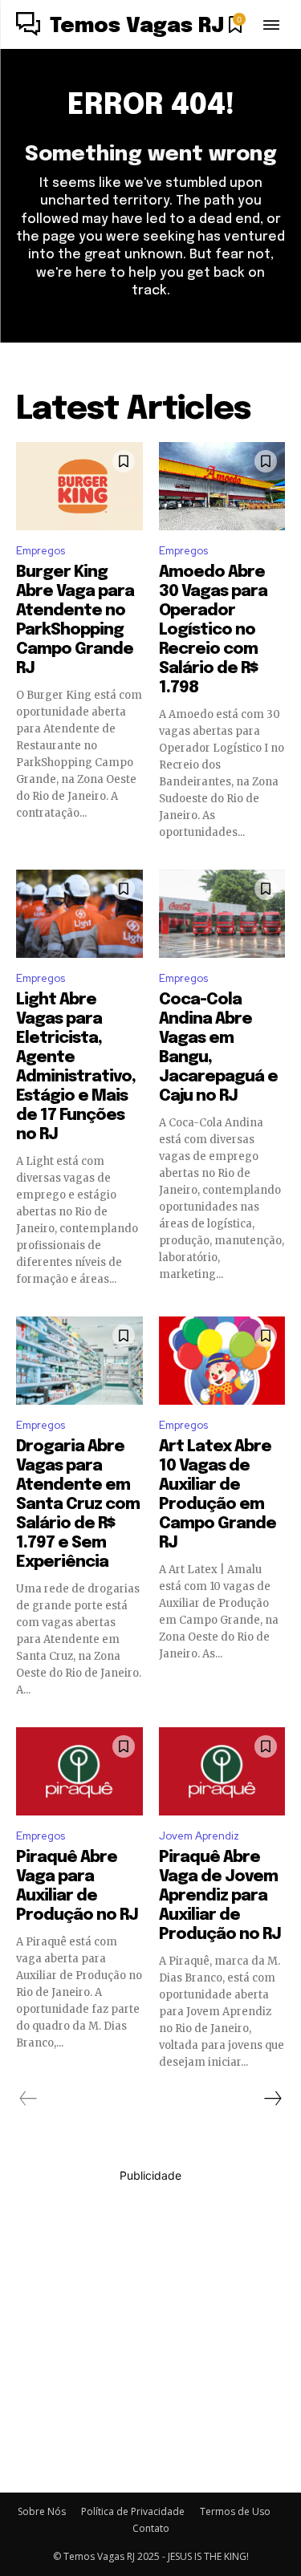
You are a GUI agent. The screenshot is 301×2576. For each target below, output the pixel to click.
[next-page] (272, 2099)
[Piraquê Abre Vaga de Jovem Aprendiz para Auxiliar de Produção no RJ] (222, 1771)
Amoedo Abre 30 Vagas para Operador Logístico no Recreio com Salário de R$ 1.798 (213, 630)
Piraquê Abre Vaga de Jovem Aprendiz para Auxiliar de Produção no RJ (220, 1896)
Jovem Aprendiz (199, 1836)
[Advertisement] (150, 2334)
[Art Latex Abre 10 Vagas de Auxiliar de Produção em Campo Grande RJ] (222, 1361)
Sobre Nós (42, 2511)
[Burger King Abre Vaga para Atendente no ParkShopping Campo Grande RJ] (79, 486)
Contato (151, 2528)
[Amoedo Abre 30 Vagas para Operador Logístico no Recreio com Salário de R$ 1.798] (222, 486)
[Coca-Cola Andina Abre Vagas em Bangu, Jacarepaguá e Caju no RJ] (222, 914)
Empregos (41, 551)
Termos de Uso (235, 2511)
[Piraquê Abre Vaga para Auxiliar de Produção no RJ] (79, 1771)
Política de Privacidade (133, 2511)
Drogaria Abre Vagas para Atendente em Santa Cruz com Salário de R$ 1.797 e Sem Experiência (78, 1505)
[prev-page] (28, 2099)
